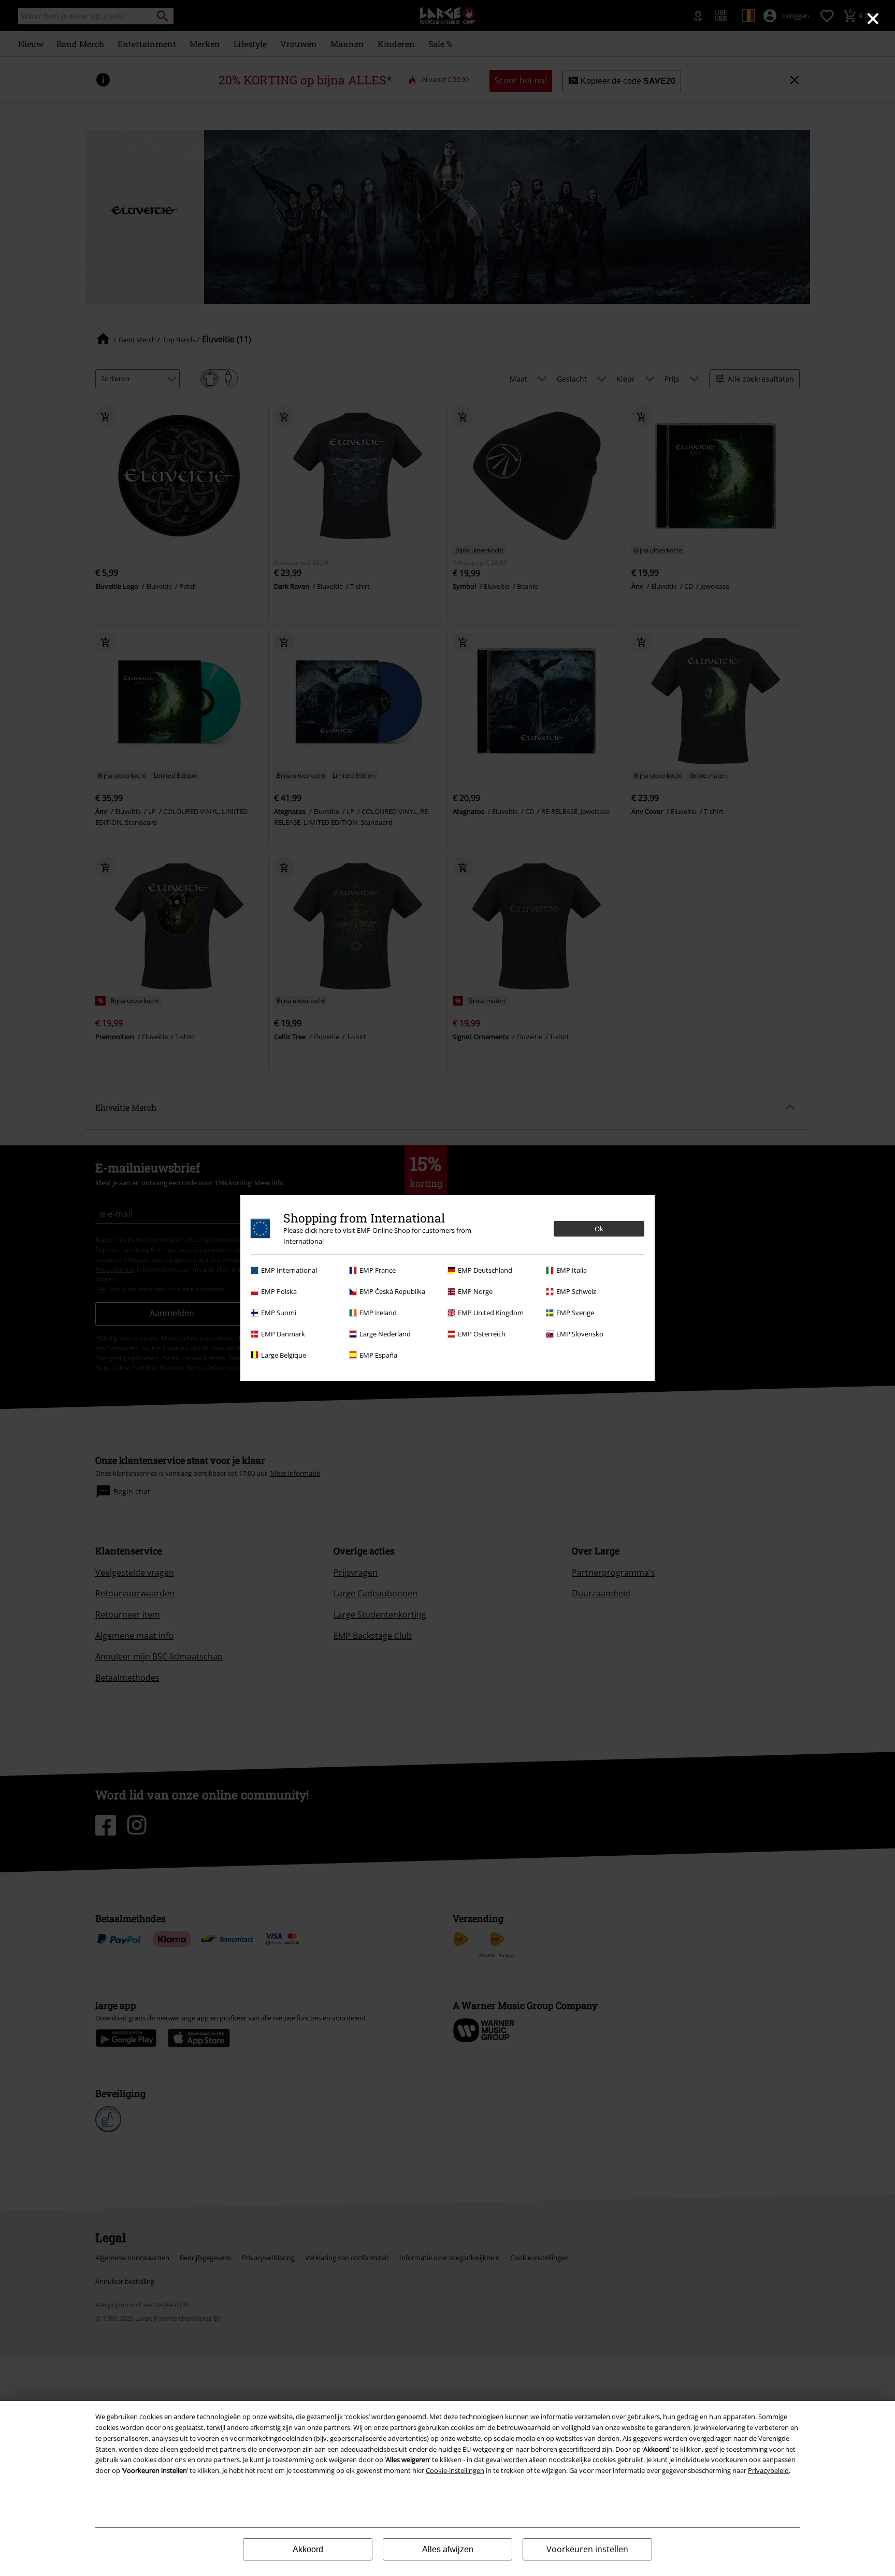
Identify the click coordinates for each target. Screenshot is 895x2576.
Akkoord (308, 2549)
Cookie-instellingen (455, 2470)
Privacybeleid (768, 2470)
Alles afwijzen (448, 2549)
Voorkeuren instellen (587, 2549)
